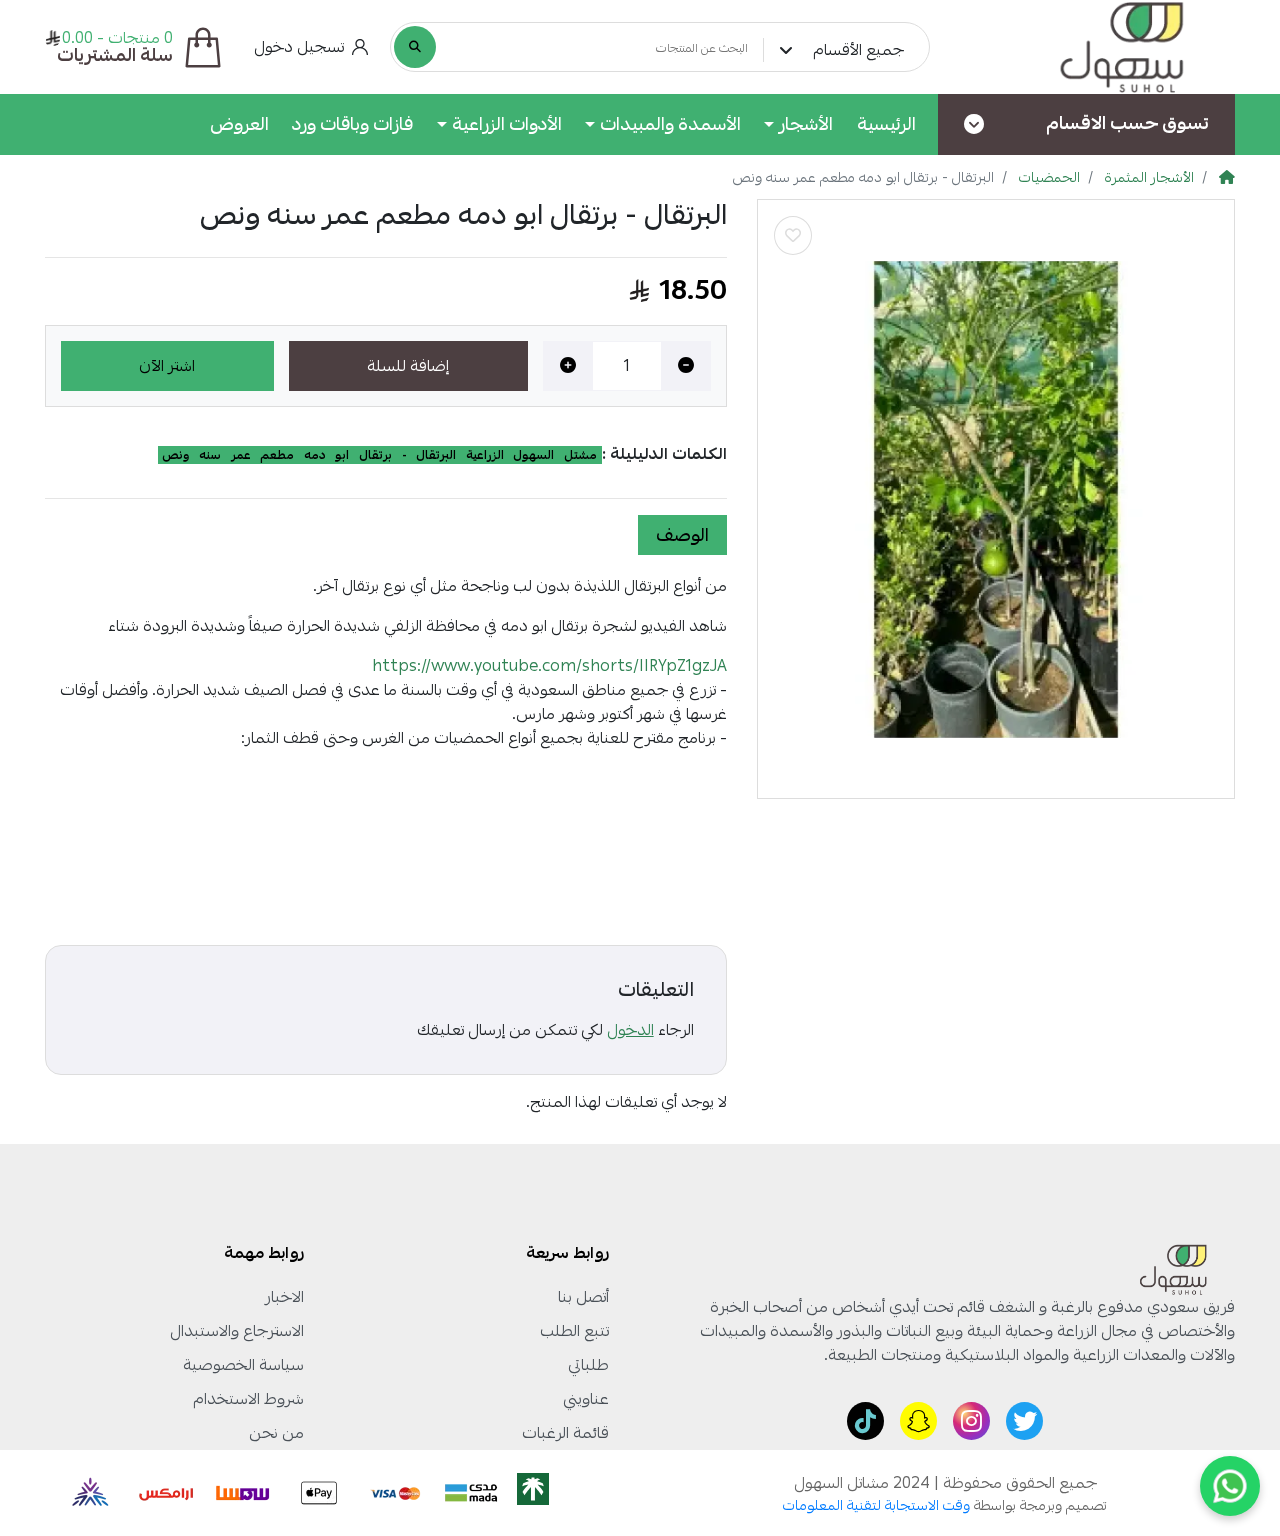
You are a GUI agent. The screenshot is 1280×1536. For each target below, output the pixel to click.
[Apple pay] (319, 1493)
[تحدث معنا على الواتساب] (1230, 1486)
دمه (315, 455)
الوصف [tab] (682, 535)
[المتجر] (1097, 47)
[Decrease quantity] (686, 366)
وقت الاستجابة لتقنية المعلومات (876, 1505)
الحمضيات (1049, 177)
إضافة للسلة (408, 366)
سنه (210, 455)
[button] (311, 47)
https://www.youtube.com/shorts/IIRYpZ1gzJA (549, 666)
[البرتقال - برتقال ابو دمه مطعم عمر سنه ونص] (996, 499)
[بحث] (415, 47)
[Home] (1227, 177)
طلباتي (588, 1365)
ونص (175, 455)
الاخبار (284, 1297)
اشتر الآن (167, 366)
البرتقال (436, 455)
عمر (241, 455)
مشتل (580, 455)
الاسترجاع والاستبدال (237, 1331)
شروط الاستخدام (248, 1399)
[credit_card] (395, 1493)
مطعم (277, 455)
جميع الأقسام (858, 50)
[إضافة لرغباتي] (793, 235)
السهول (533, 455)
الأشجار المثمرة (1147, 177)
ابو (342, 455)
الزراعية (485, 455)
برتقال (375, 455)
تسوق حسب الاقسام (1127, 123)
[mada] (471, 1493)
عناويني (586, 1399)
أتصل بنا (583, 1297)
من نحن (276, 1433)
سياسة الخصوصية (243, 1365)
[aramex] (167, 1493)
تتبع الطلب (574, 1331)
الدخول (630, 1030)
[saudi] (551, 1493)
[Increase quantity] (568, 366)
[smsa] (243, 1493)
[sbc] (87, 1493)
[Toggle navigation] (974, 124)
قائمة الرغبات (565, 1433)
